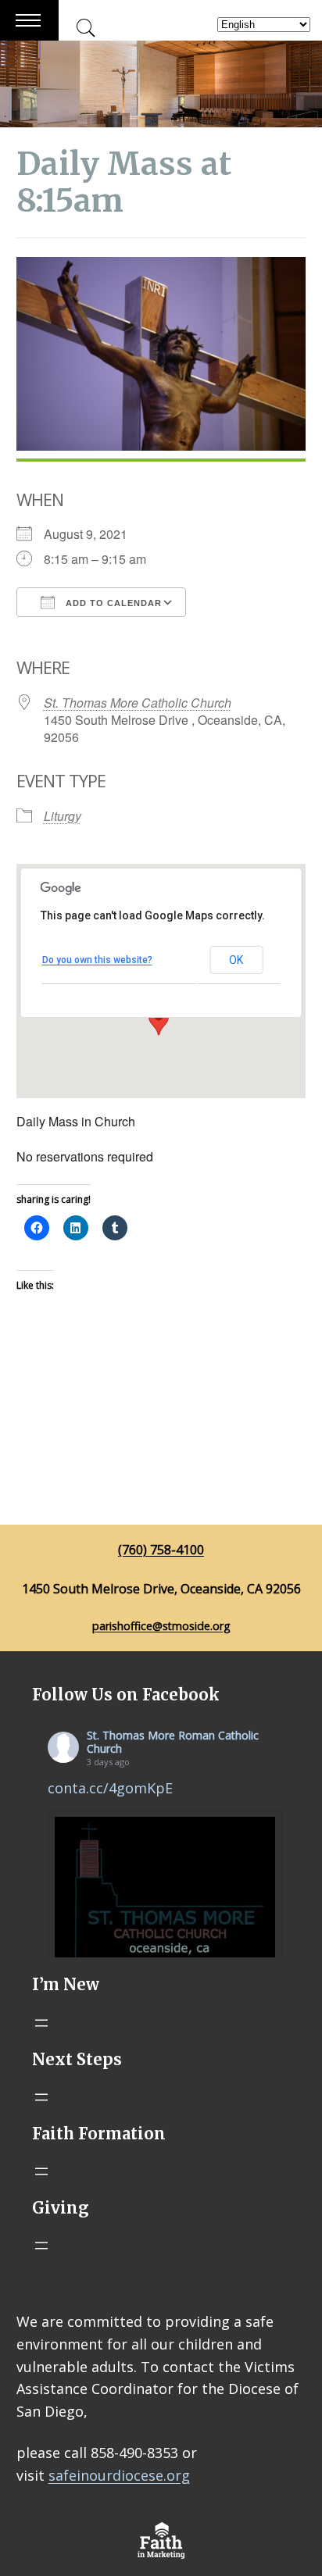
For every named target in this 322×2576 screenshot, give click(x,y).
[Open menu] (41, 2023)
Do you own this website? (97, 960)
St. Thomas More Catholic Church (138, 703)
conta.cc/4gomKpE (110, 1788)
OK (236, 960)
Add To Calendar (112, 603)
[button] (159, 1021)
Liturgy (63, 816)
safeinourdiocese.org (119, 2475)
